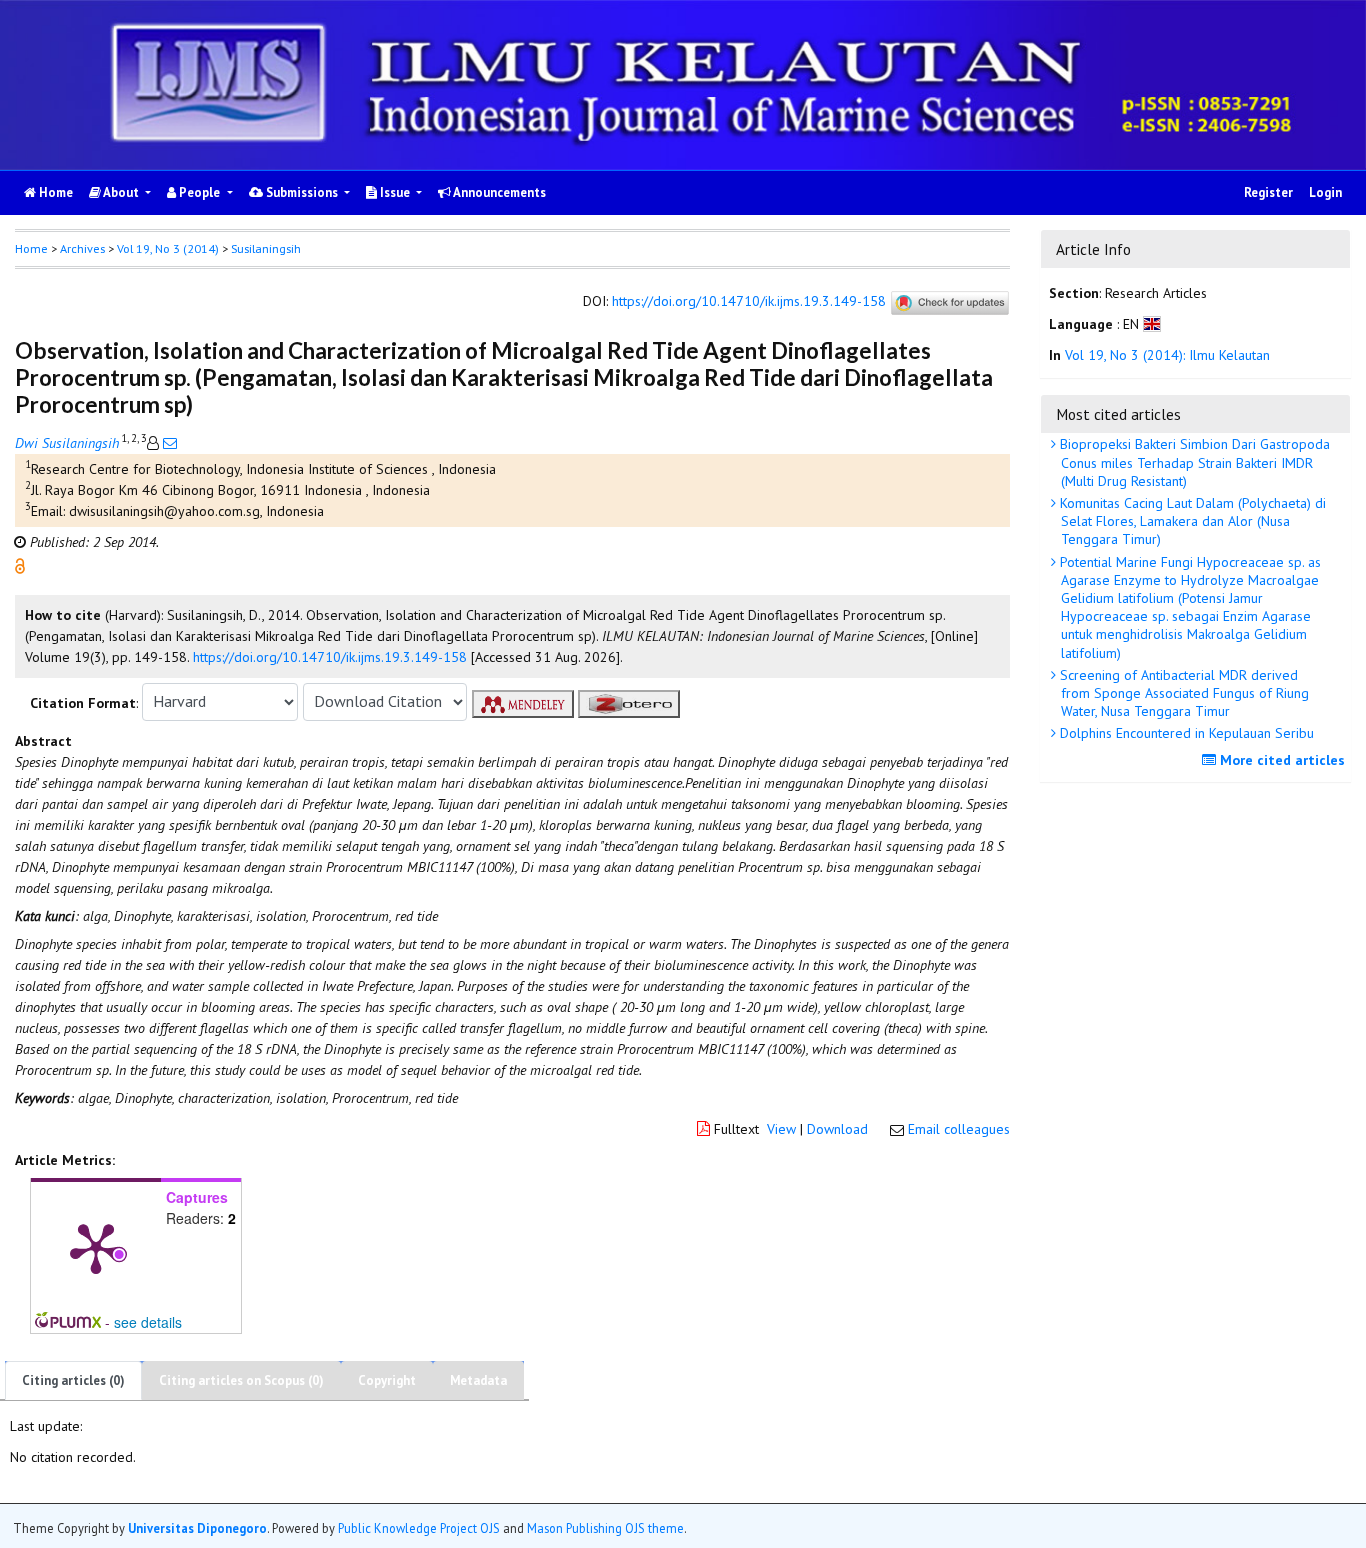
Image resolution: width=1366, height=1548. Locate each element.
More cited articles (1280, 760)
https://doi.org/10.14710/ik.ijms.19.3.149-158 (749, 301)
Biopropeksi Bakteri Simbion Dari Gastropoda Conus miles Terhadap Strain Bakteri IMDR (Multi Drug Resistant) (1193, 462)
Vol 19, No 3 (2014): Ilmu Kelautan (1167, 356)
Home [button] (31, 248)
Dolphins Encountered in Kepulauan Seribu (1185, 733)
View (781, 1129)
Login (1325, 192)
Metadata (478, 1380)
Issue (395, 192)
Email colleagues (959, 1129)
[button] (20, 564)
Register (1268, 192)
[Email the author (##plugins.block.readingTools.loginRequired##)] (168, 443)
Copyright (387, 1380)
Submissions (302, 192)
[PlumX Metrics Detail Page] (96, 1247)
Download (837, 1129)
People (199, 192)
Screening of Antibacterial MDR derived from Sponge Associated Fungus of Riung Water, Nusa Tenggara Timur (1182, 693)
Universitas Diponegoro (197, 1527)
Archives (82, 248)
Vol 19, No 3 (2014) (168, 248)
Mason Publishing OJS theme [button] (605, 1527)
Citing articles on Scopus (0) (241, 1380)
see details (148, 1322)
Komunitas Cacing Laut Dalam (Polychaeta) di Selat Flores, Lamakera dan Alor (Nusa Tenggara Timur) (1191, 521)
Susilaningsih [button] (266, 248)
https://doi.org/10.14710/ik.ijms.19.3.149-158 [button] (330, 657)
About (121, 192)
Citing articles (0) (73, 1380)
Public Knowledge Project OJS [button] (419, 1527)
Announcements (498, 192)
